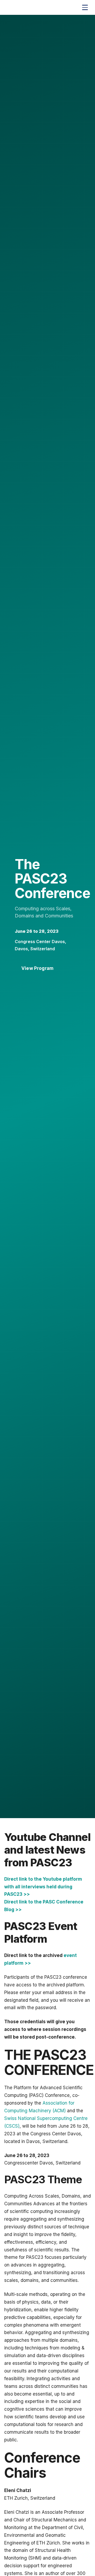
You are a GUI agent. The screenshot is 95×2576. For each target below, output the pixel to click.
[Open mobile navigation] (85, 7)
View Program (37, 968)
